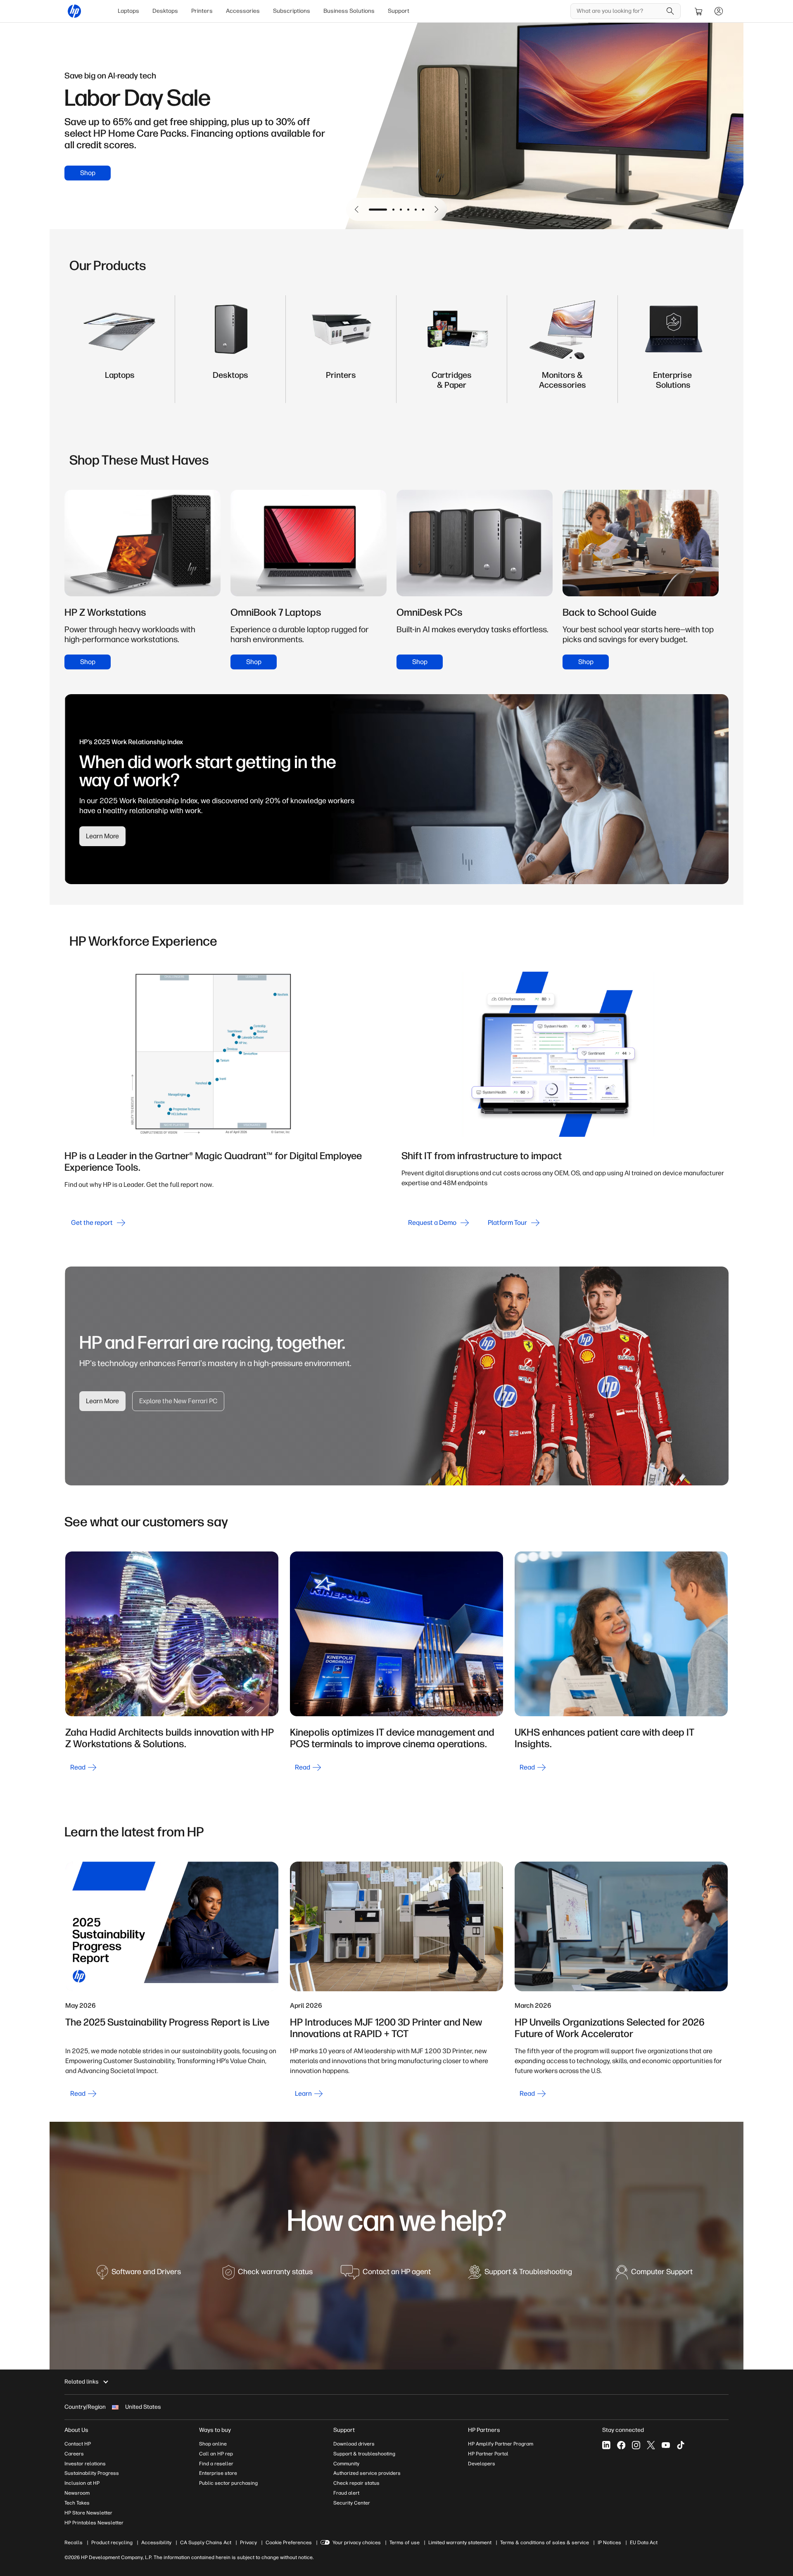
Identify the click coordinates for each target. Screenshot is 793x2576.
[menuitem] (128, 11)
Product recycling (112, 2543)
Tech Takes (77, 2503)
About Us (76, 2430)
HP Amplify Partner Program (501, 2444)
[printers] (341, 383)
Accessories (243, 11)
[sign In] (719, 11)
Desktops (165, 11)
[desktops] (230, 383)
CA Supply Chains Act (206, 2543)
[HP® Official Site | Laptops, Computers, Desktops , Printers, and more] (74, 11)
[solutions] (673, 383)
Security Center (352, 2503)
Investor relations (85, 2464)
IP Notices (609, 2543)
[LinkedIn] (606, 2445)
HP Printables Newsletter (94, 2523)
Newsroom (77, 2493)
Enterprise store (218, 2473)
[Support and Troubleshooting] (520, 2276)
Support (399, 11)
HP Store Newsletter (88, 2513)
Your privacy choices (357, 2543)
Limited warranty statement (460, 2543)
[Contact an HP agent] (386, 2276)
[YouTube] (666, 2445)
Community (346, 2464)
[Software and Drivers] (139, 2276)
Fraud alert (346, 2493)
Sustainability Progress (92, 2473)
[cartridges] (452, 383)
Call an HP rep (216, 2454)
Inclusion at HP (82, 2483)
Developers (482, 2464)
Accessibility (156, 2543)
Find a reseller (216, 2464)
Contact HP (78, 2444)
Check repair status (356, 2483)
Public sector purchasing (228, 2483)
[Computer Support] (654, 2276)
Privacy (248, 2543)
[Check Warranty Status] (268, 2276)
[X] (651, 2445)
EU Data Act (644, 2543)
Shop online (213, 2444)
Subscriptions (292, 11)
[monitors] (563, 383)
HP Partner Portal (488, 2454)
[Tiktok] (681, 2445)
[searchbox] (619, 11)
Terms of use (405, 2543)
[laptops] (120, 383)
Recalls (74, 2543)
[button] (357, 209)
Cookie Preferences (289, 2543)
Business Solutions (349, 11)
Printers (202, 11)
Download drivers (354, 2444)
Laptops (128, 11)
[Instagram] (636, 2445)
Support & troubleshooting (364, 2454)
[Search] (670, 11)
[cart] (699, 11)
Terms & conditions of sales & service (545, 2543)
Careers (74, 2454)
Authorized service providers (367, 2473)
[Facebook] (621, 2445)
